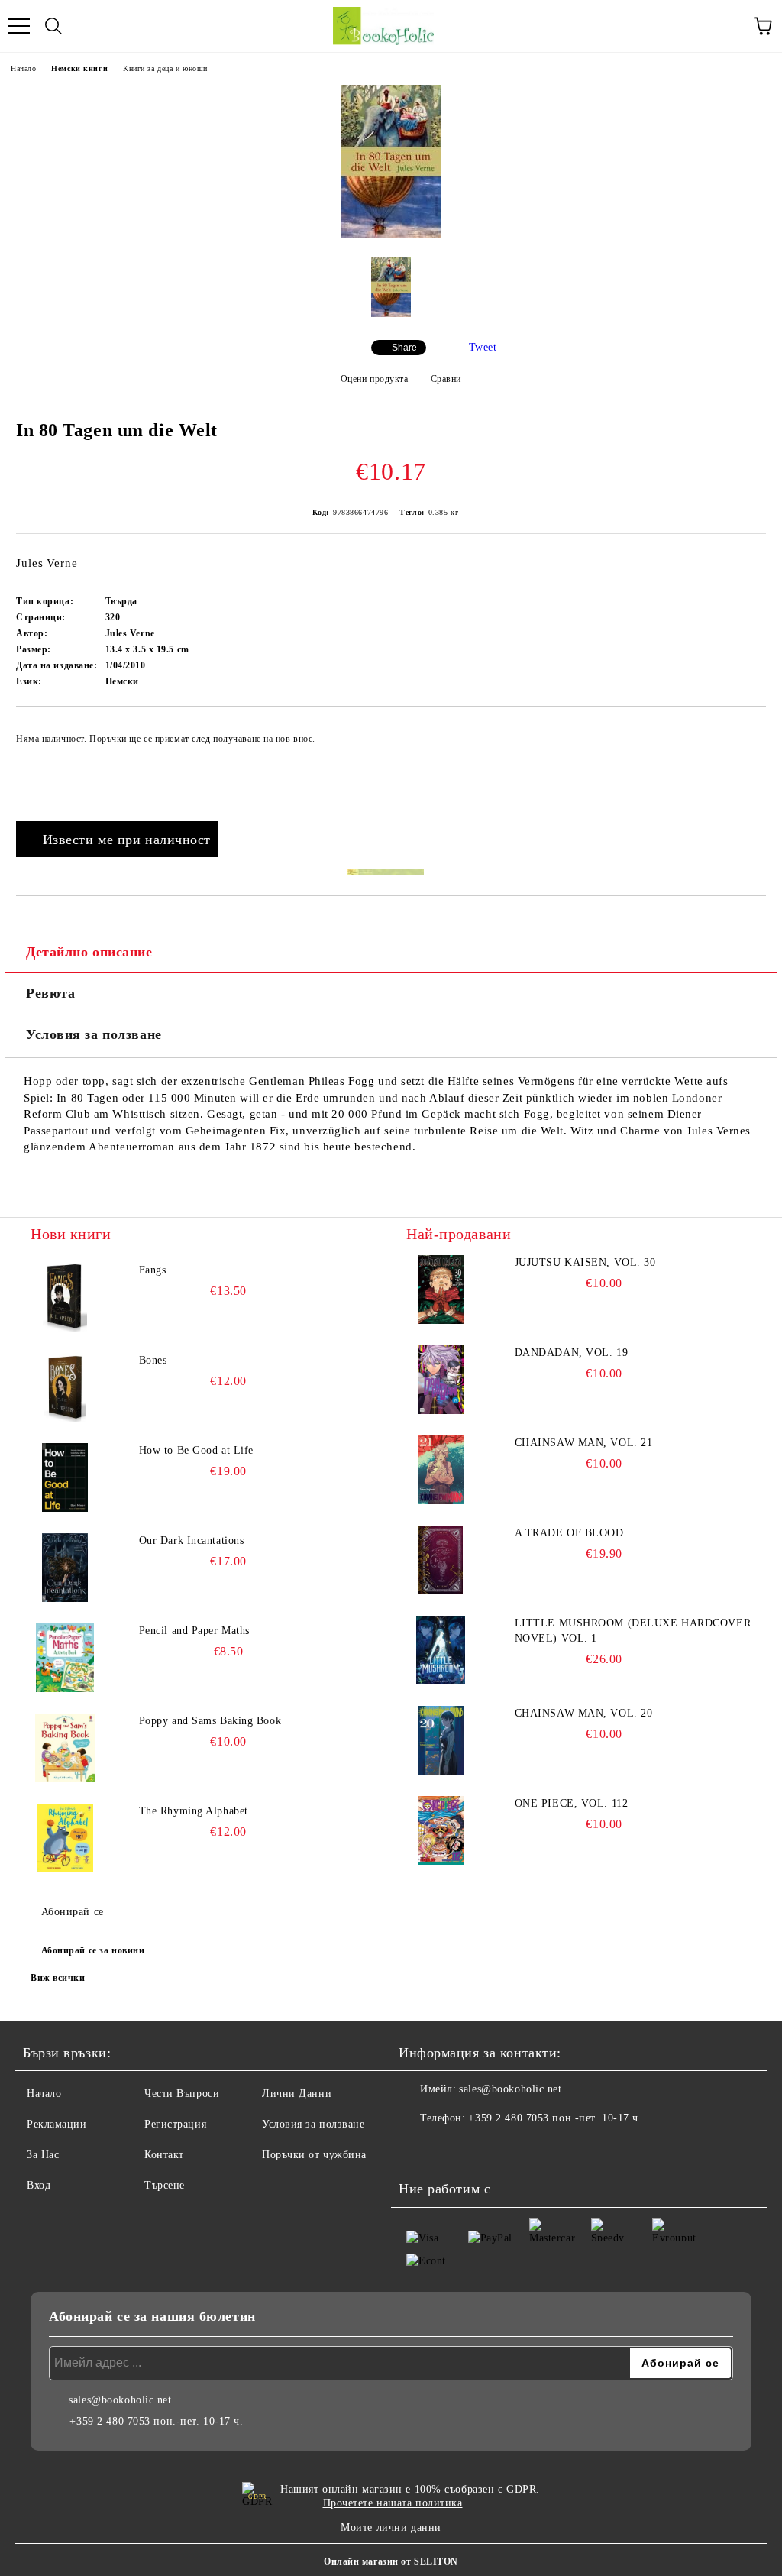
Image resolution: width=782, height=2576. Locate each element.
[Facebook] (418, 2149)
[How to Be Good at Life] (65, 1477)
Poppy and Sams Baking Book (210, 1721)
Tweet (483, 347)
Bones (153, 1360)
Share (404, 348)
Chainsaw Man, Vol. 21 (584, 1443)
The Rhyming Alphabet (194, 1811)
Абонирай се (73, 1912)
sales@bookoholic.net (510, 2089)
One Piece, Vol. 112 (572, 1803)
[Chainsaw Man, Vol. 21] (441, 1470)
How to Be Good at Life (196, 1450)
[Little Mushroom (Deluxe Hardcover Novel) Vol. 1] (441, 1650)
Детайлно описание (89, 952)
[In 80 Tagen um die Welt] (391, 234)
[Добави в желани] (744, 732)
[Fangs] (65, 1297)
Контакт (164, 2155)
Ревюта (50, 993)
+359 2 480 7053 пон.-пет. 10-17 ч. (555, 2118)
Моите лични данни (391, 2527)
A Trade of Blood (569, 1533)
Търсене (165, 2185)
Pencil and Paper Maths (194, 1631)
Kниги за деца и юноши (165, 68)
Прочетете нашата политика (393, 2503)
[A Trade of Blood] (441, 1560)
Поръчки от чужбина (314, 2155)
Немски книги (79, 68)
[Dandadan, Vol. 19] (441, 1380)
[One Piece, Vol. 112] (441, 1830)
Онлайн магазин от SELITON (391, 2561)
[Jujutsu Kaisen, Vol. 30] (441, 1290)
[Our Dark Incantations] (65, 1568)
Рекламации (57, 2124)
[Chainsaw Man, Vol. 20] (441, 1740)
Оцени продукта (374, 379)
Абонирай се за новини (93, 1950)
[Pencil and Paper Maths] (65, 1658)
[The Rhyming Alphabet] (65, 1838)
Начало (23, 68)
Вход (39, 2185)
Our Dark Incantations (192, 1540)
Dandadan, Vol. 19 (572, 1353)
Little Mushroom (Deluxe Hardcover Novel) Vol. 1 (633, 1631)
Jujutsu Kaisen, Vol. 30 (585, 1262)
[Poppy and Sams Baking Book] (65, 1748)
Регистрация (175, 2124)
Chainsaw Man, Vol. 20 (584, 1713)
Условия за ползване (94, 1034)
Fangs (153, 1270)
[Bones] (65, 1387)
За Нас (43, 2155)
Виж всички (58, 1978)
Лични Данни (297, 2094)
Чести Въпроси (182, 2094)
